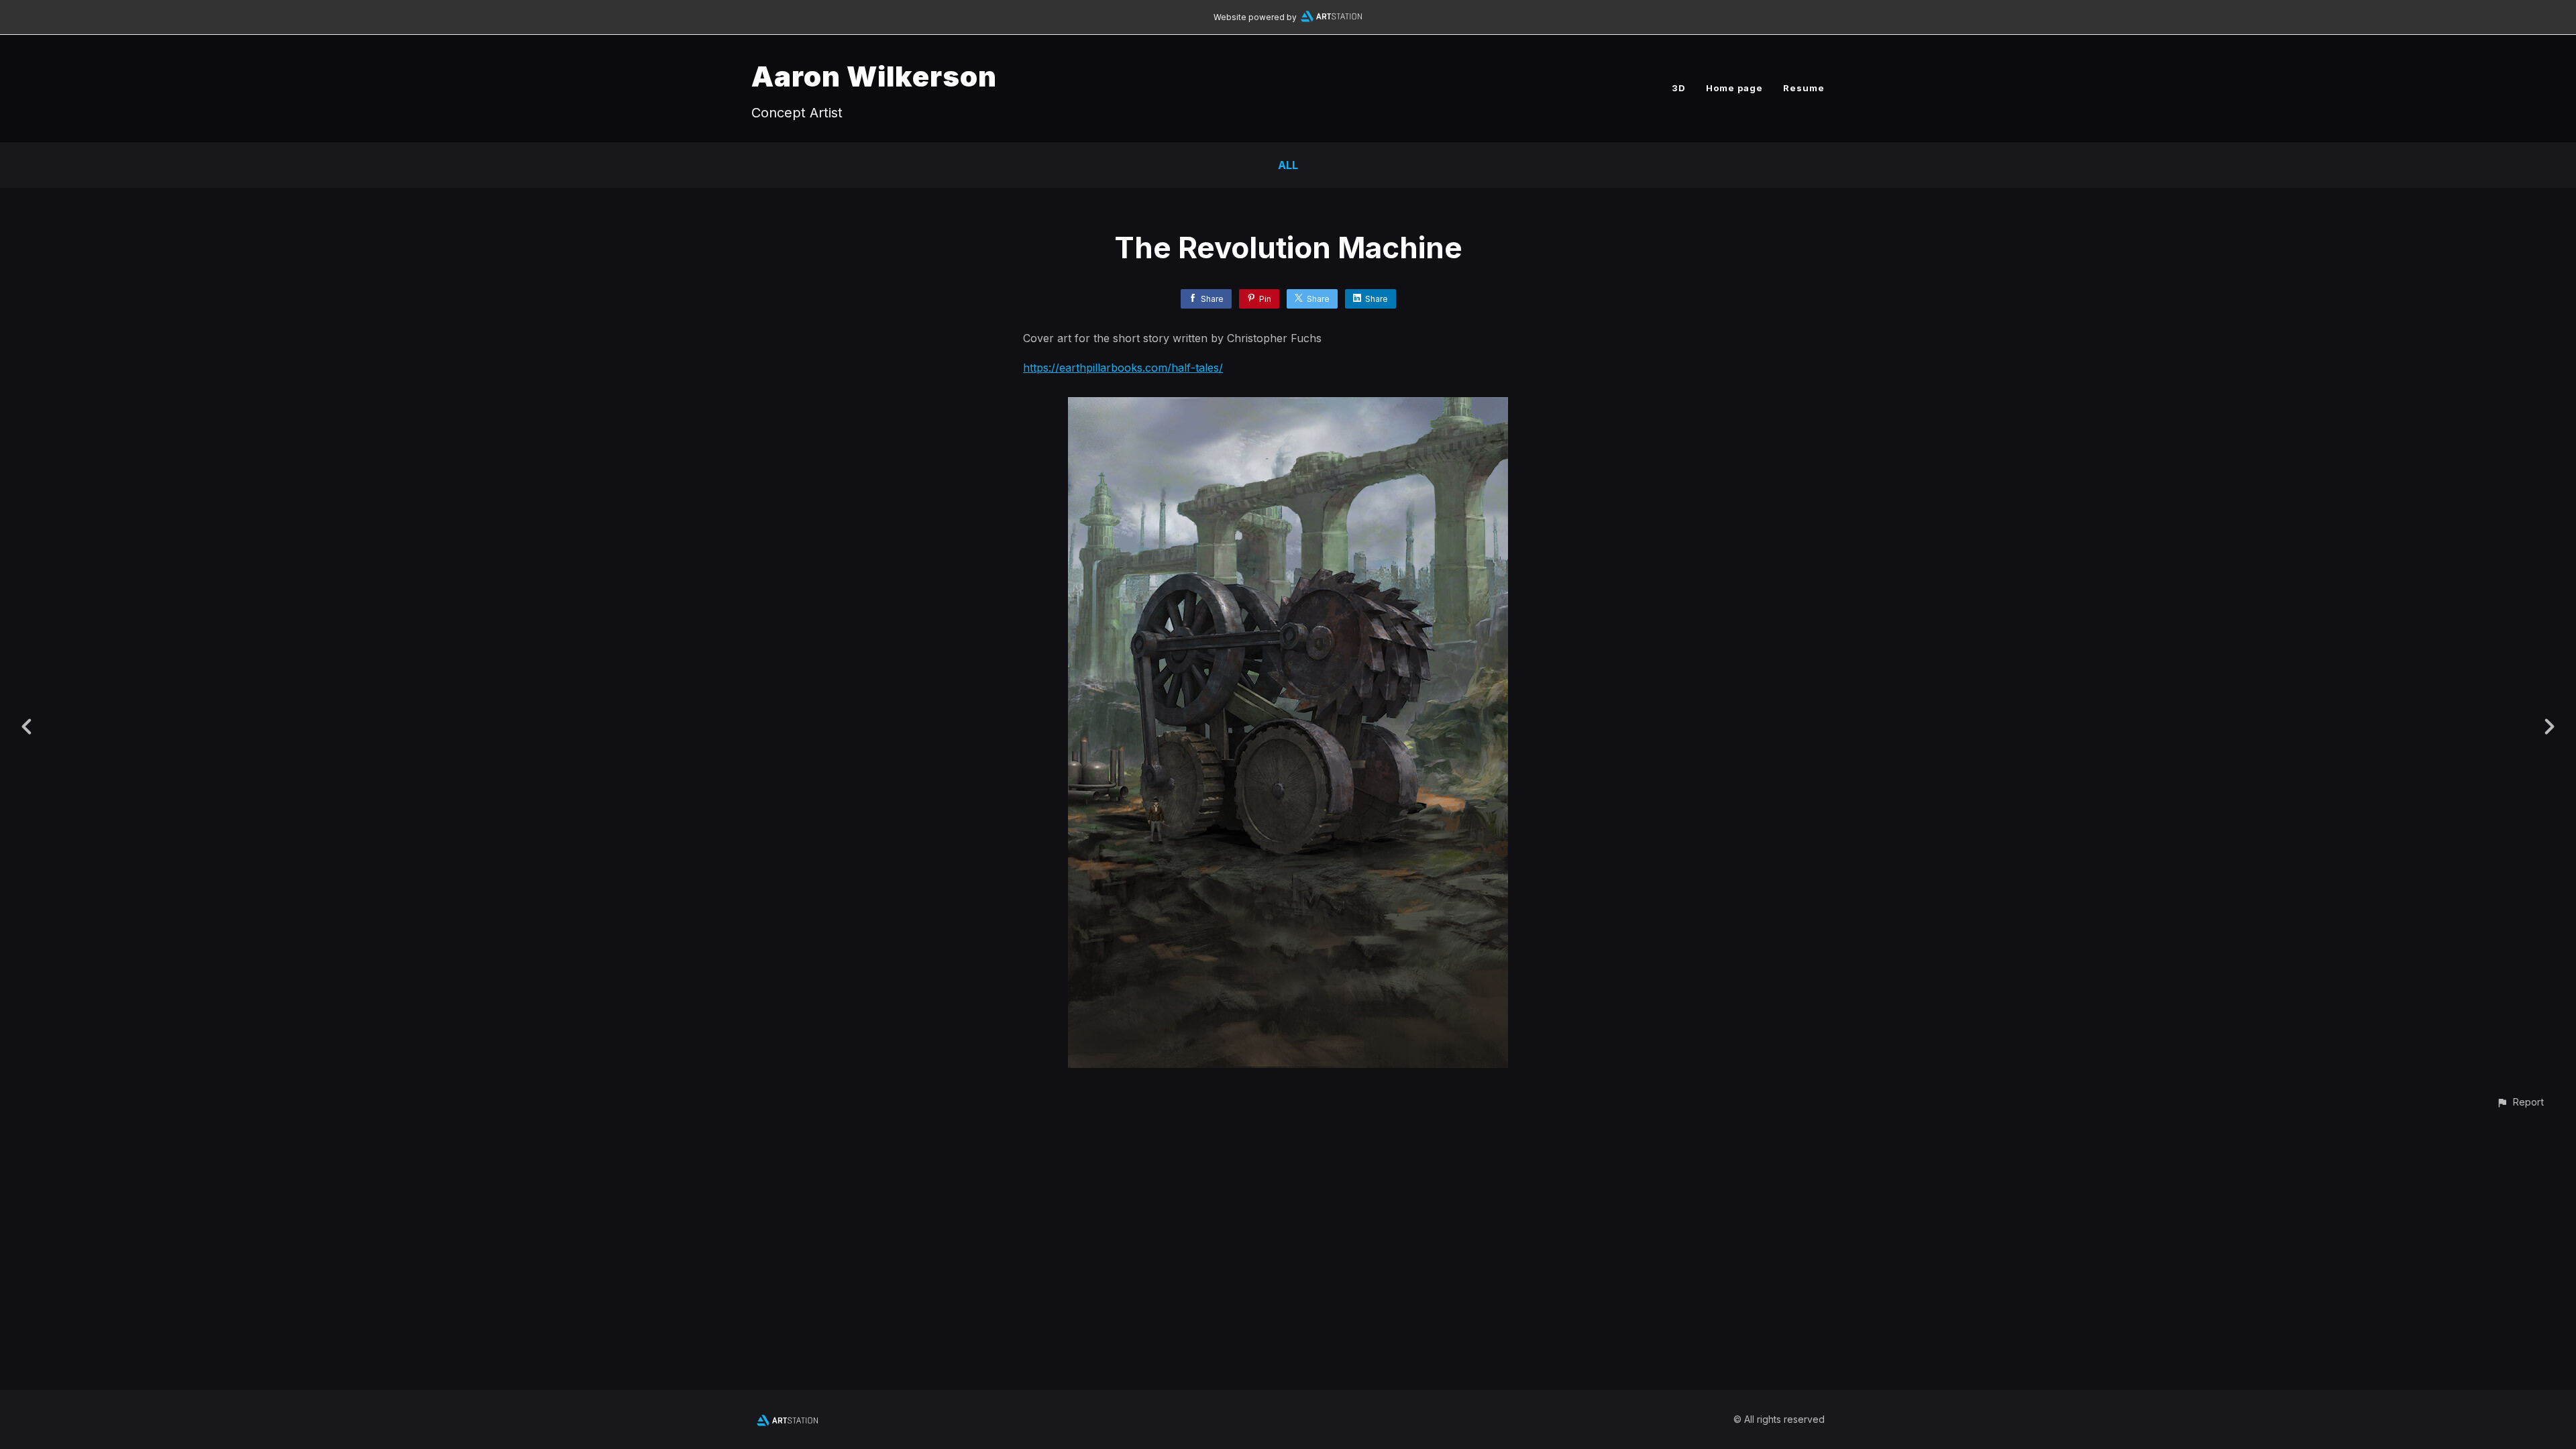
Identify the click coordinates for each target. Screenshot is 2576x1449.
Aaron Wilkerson (874, 76)
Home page (1734, 88)
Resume (1804, 88)
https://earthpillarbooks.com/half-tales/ (1123, 368)
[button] (2520, 1102)
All (1288, 165)
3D (1679, 88)
